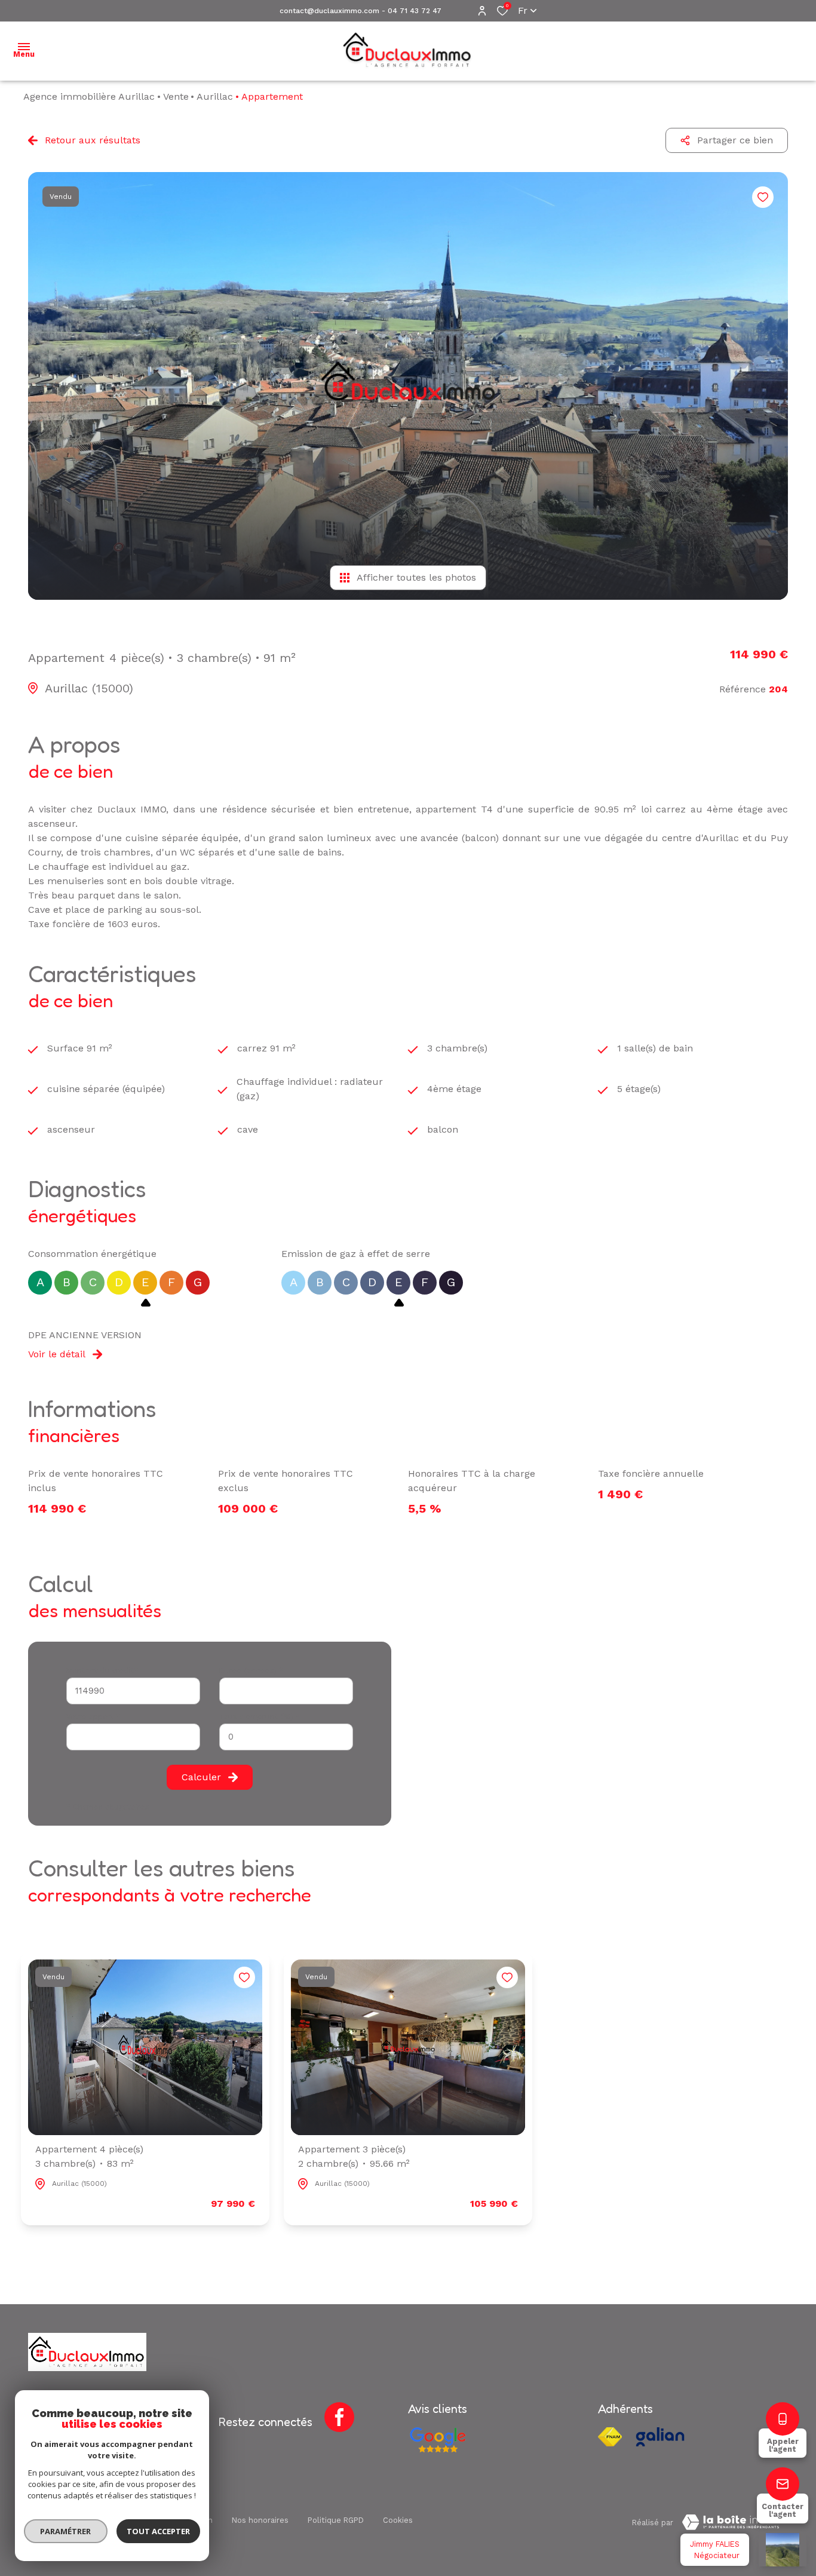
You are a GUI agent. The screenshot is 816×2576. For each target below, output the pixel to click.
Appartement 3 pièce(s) (354, 2156)
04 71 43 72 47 (415, 11)
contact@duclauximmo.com (329, 11)
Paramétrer (66, 2531)
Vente (176, 96)
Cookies (398, 2520)
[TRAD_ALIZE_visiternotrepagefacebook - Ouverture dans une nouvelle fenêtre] (339, 2417)
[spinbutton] (286, 1737)
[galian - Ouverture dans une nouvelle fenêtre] (660, 2437)
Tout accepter (158, 2531)
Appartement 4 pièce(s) (89, 2156)
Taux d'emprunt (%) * (260, 1717)
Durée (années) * (251, 1671)
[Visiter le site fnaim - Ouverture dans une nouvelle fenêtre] (610, 2437)
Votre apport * (93, 1717)
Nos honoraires (260, 2520)
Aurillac (215, 96)
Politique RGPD (336, 2520)
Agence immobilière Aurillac (89, 96)
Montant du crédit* (102, 1671)
